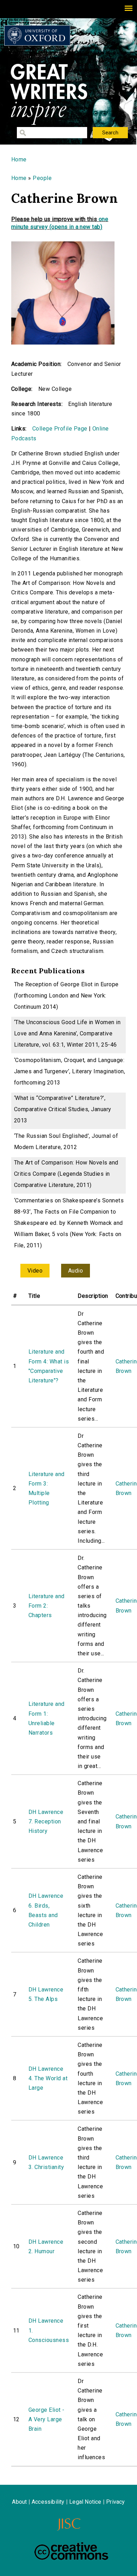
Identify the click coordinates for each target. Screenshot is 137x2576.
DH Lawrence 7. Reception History (46, 1821)
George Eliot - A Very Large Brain (47, 2419)
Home (19, 159)
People (42, 178)
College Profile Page (60, 429)
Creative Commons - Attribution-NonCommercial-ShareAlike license (71, 2551)
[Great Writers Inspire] (37, 35)
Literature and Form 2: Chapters (47, 1606)
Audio (76, 1271)
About (19, 2502)
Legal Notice (85, 2502)
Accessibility (48, 2502)
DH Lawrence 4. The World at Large (48, 2078)
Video (35, 1271)
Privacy (115, 2502)
